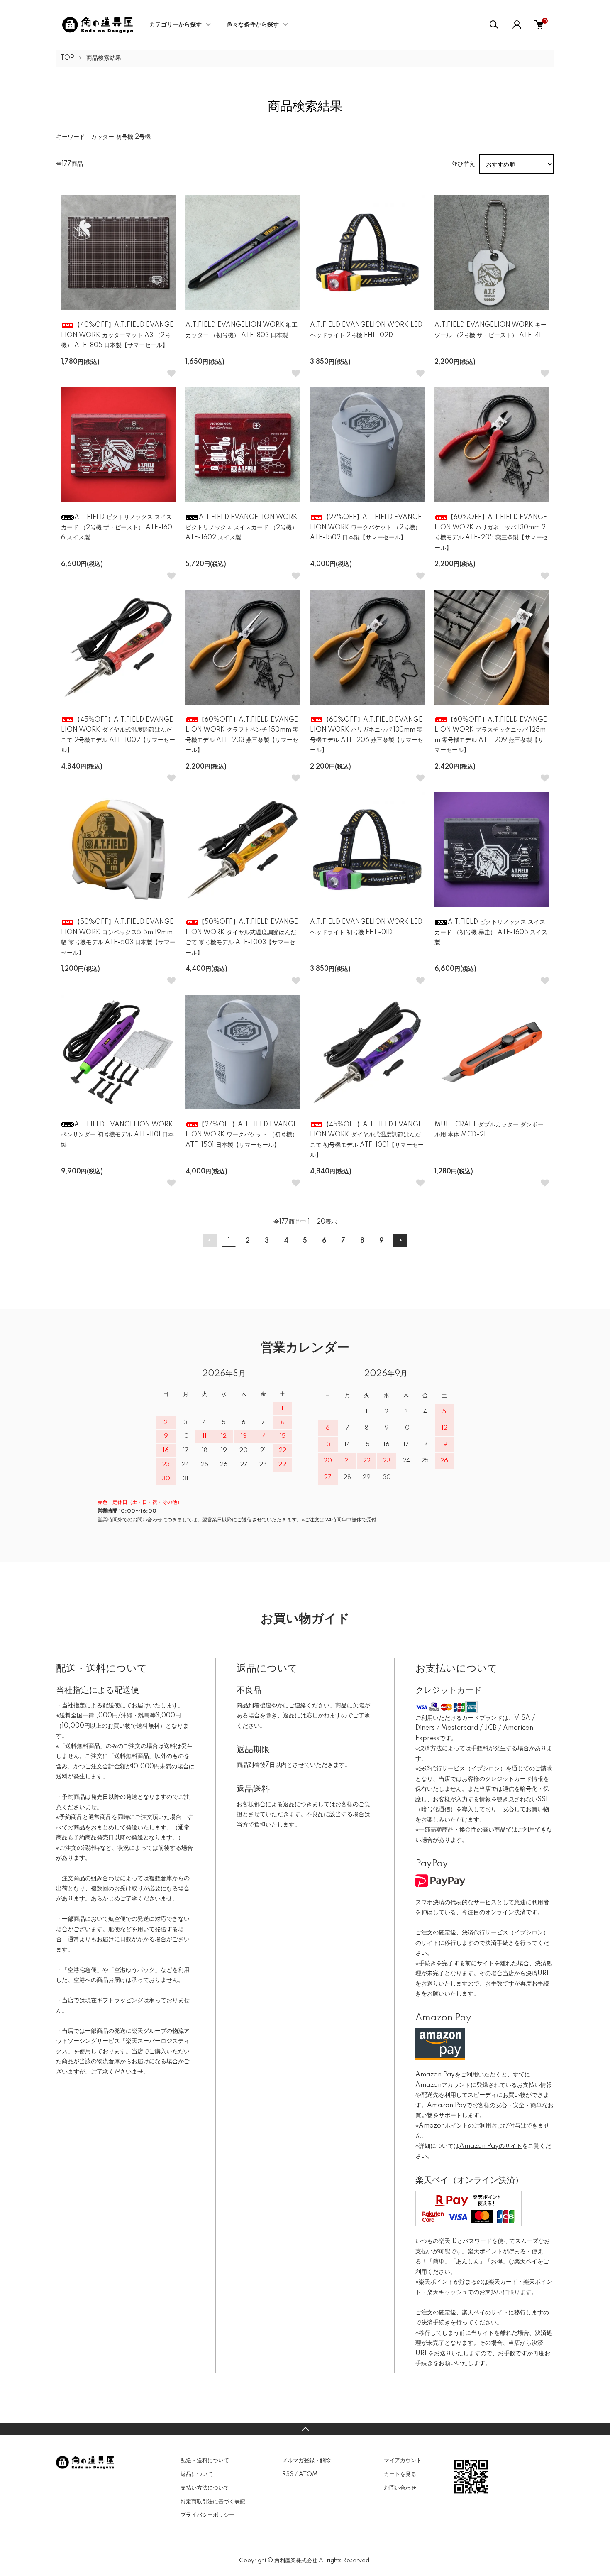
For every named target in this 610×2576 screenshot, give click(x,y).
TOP (67, 58)
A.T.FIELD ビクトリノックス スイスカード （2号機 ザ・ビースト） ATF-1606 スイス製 (117, 528)
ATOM (308, 2474)
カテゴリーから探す (176, 25)
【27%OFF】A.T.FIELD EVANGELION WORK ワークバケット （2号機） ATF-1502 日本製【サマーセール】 (366, 528)
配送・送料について (205, 2461)
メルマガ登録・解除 (306, 2461)
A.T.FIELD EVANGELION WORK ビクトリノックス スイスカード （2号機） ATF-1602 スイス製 (242, 528)
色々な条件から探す (253, 25)
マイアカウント (403, 2461)
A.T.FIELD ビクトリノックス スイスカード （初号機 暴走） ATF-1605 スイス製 (491, 932)
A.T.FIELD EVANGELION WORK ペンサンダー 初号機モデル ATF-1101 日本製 (117, 1135)
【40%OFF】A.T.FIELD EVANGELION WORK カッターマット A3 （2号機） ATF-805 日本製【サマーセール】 (117, 335)
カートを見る (400, 2474)
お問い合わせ (400, 2488)
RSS (288, 2474)
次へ (400, 1240)
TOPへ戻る (305, 2429)
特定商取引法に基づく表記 (213, 2502)
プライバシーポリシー (207, 2515)
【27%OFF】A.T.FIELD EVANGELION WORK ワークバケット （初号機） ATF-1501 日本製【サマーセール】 (242, 1135)
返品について (197, 2474)
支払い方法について (205, 2488)
